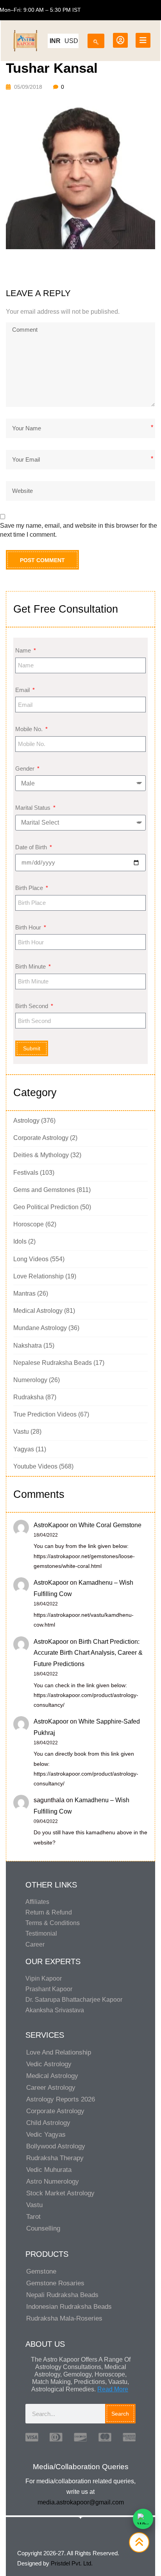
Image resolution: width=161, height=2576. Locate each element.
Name (24, 650)
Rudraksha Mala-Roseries (64, 2318)
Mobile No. (30, 729)
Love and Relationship (59, 2052)
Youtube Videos (35, 1466)
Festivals (26, 1173)
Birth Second (32, 1006)
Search (120, 2414)
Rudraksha (29, 1397)
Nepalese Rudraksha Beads (53, 1363)
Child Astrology (48, 2123)
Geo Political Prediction (46, 1207)
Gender (26, 768)
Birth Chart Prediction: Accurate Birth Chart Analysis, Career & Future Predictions (88, 1653)
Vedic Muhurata (49, 2170)
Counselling (43, 2228)
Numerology (30, 1380)
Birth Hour (29, 927)
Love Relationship (38, 1276)
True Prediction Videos (45, 1414)
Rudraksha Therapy (55, 2158)
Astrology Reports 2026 (61, 2099)
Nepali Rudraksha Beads (62, 2295)
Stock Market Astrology (60, 2193)
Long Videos (31, 1259)
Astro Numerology (53, 2181)
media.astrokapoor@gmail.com (81, 2502)
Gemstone (41, 2271)
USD (71, 41)
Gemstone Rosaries (55, 2283)
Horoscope (29, 1224)
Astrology (26, 1121)
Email (23, 690)
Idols (20, 1241)
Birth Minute (31, 966)
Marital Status (34, 808)
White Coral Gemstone (110, 1525)
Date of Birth (32, 847)
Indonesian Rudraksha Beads (69, 2307)
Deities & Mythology (41, 1155)
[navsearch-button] (96, 39)
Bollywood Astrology (56, 2146)
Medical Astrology (38, 1311)
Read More (113, 2389)
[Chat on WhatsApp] (143, 2519)
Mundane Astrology (40, 1328)
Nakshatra (28, 1346)
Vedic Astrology (49, 2064)
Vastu (21, 1432)
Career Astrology (51, 2088)
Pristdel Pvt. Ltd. (72, 2563)
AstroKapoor (51, 1525)
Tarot (33, 2217)
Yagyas (24, 1449)
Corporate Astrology (41, 1138)
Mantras (24, 1293)
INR (55, 41)
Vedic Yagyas (46, 2135)
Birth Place (30, 888)
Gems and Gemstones (44, 1190)
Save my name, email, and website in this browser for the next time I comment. (79, 530)
